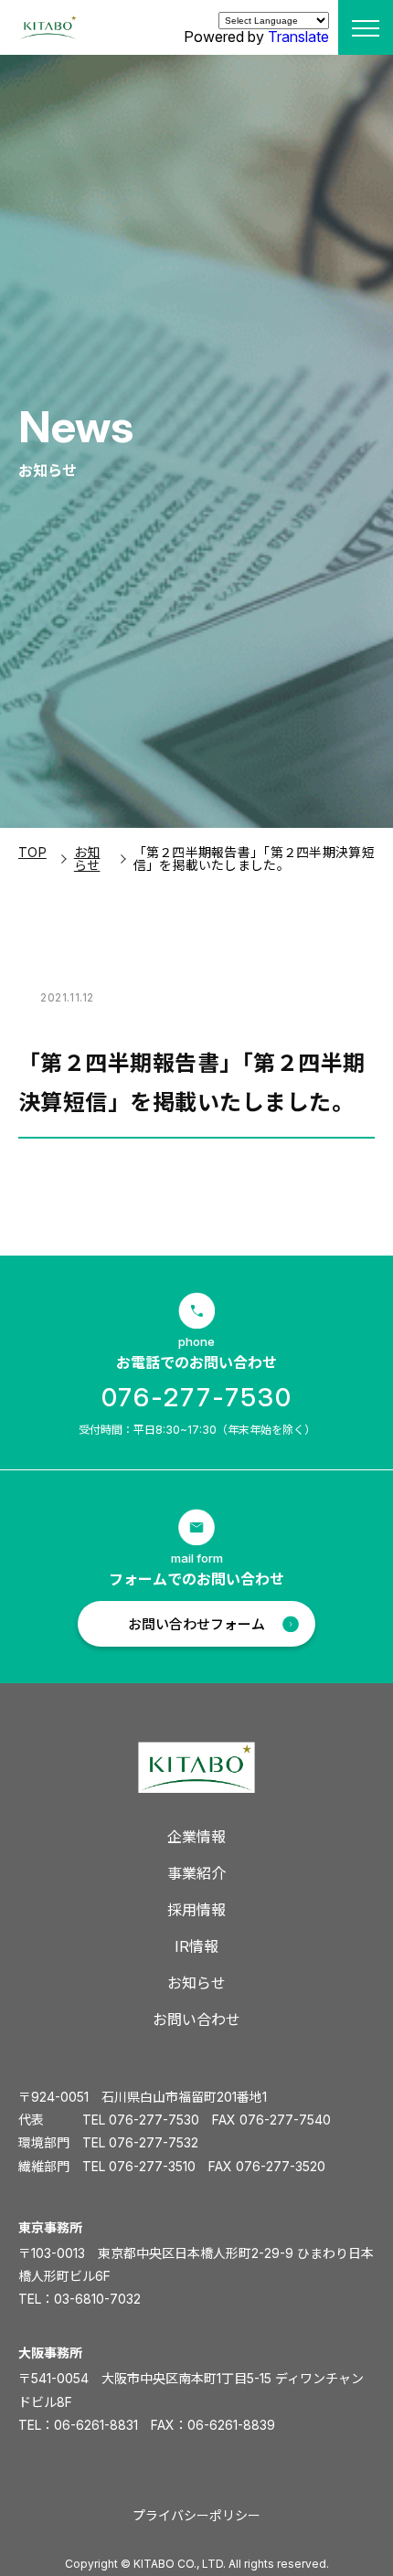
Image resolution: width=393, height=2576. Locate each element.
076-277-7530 (197, 1397)
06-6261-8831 (96, 2425)
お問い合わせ (196, 2019)
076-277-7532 (154, 2142)
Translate (298, 37)
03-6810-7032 (97, 2299)
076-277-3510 (152, 2166)
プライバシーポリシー (196, 2515)
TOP (32, 852)
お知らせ (87, 859)
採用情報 (196, 1910)
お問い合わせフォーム (196, 1624)
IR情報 (196, 1946)
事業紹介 (196, 1873)
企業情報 (196, 1837)
